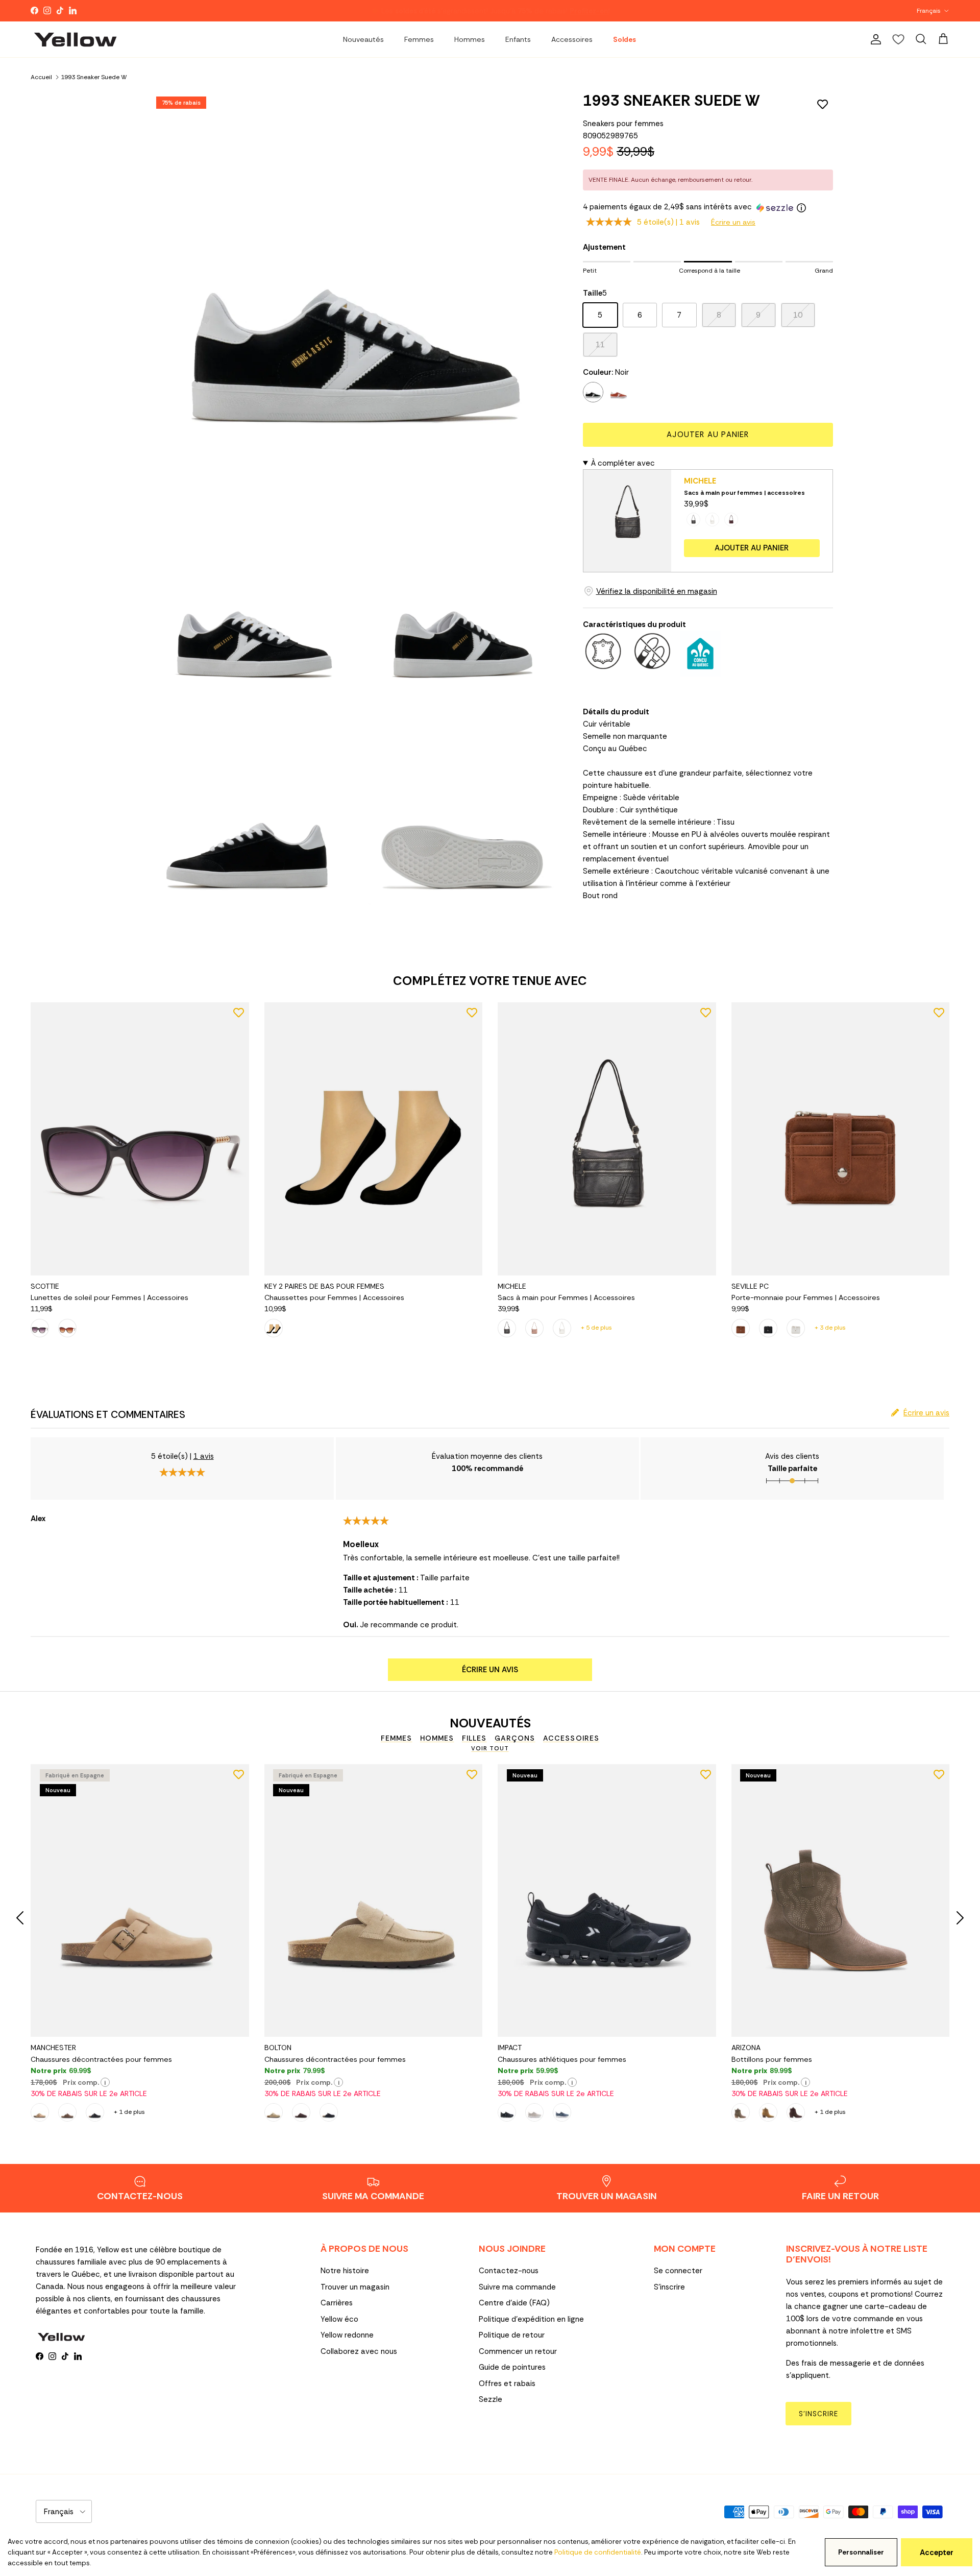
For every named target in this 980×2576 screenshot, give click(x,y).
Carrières (337, 2303)
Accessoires (572, 39)
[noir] (593, 392)
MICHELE (700, 481)
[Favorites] (898, 39)
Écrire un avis (733, 222)
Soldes (624, 39)
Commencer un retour (518, 2351)
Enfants (518, 39)
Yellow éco (339, 2319)
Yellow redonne (347, 2335)
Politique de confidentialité (598, 2552)
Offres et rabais (507, 2384)
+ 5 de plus (596, 1328)
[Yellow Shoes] (75, 39)
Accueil (41, 77)
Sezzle (491, 2399)
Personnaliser (861, 2552)
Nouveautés (363, 39)
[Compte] (874, 39)
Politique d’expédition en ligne (531, 2319)
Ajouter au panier (708, 435)
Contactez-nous (509, 2271)
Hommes (470, 39)
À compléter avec (623, 463)
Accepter (937, 2553)
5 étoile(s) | (668, 222)
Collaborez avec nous (359, 2351)
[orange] (619, 392)
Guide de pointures (512, 2367)
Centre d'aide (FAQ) (514, 2303)
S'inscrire (669, 2287)
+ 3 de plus (830, 1328)
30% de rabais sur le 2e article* (434, 11)
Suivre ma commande (517, 2287)
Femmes (419, 39)
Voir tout (490, 1748)
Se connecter (678, 2271)
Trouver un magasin (355, 2287)
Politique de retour (512, 2335)
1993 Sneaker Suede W (94, 77)
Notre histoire (345, 2271)
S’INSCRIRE (818, 2414)
